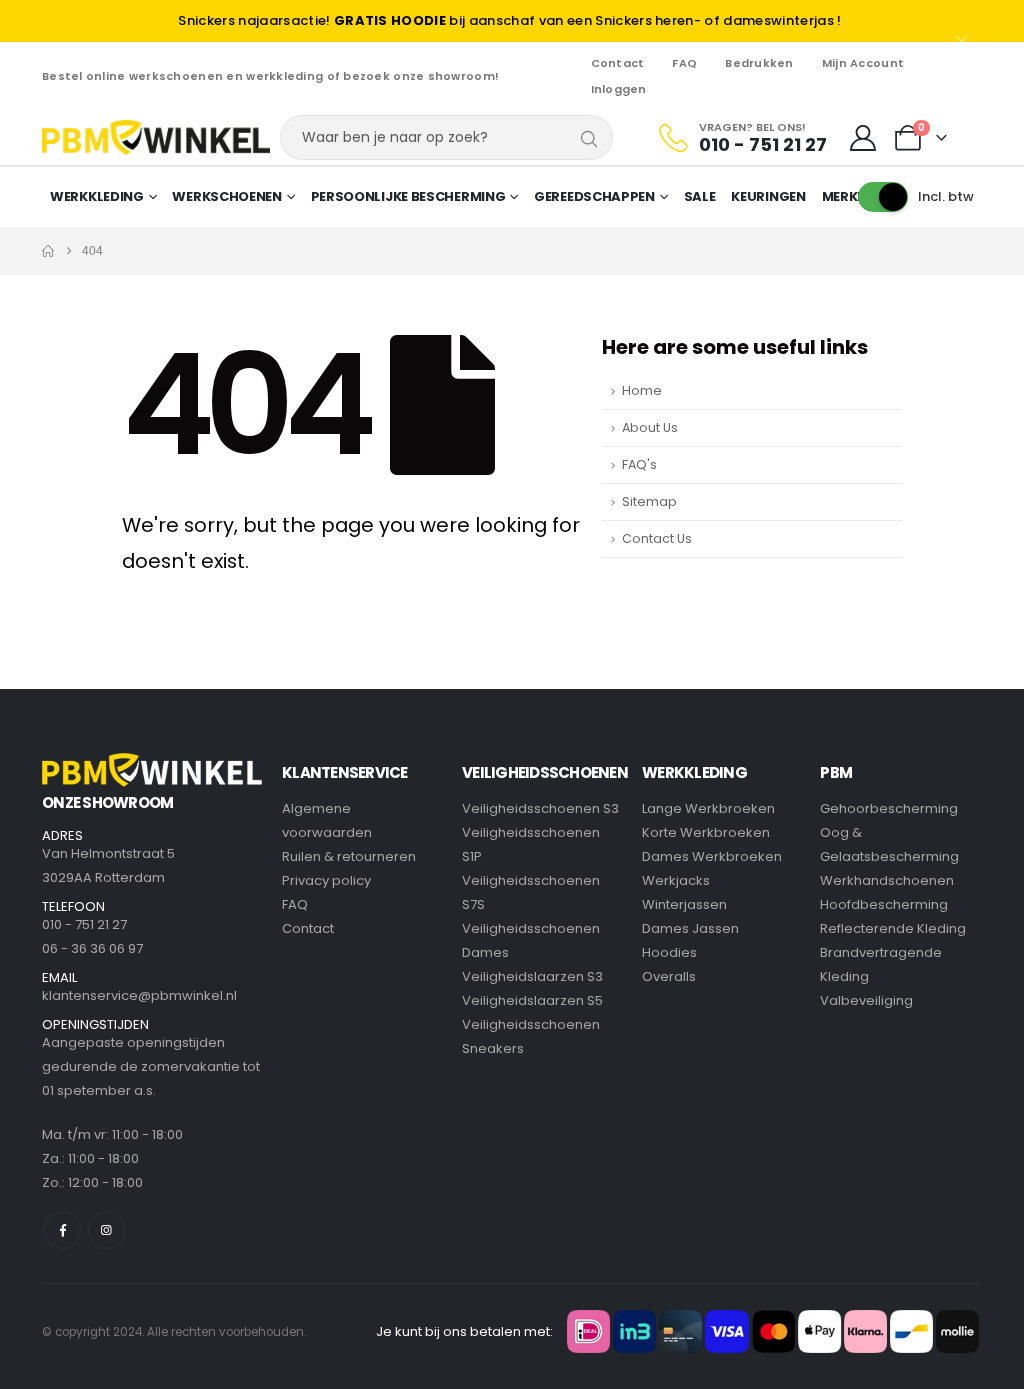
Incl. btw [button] (946, 196)
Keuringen (768, 196)
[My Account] (862, 138)
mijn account (863, 63)
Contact (618, 63)
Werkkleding (97, 196)
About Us (650, 427)
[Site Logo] (156, 137)
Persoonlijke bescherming (408, 196)
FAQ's (639, 464)
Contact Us (657, 538)
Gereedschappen (594, 196)
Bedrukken (759, 63)
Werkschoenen (226, 196)
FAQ (684, 63)
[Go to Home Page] (48, 251)
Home (642, 390)
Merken (848, 196)
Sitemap (649, 501)
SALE (700, 196)
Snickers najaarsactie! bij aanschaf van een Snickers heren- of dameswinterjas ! (509, 20)
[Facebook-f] (62, 1230)
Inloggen (619, 89)
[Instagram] (106, 1230)
